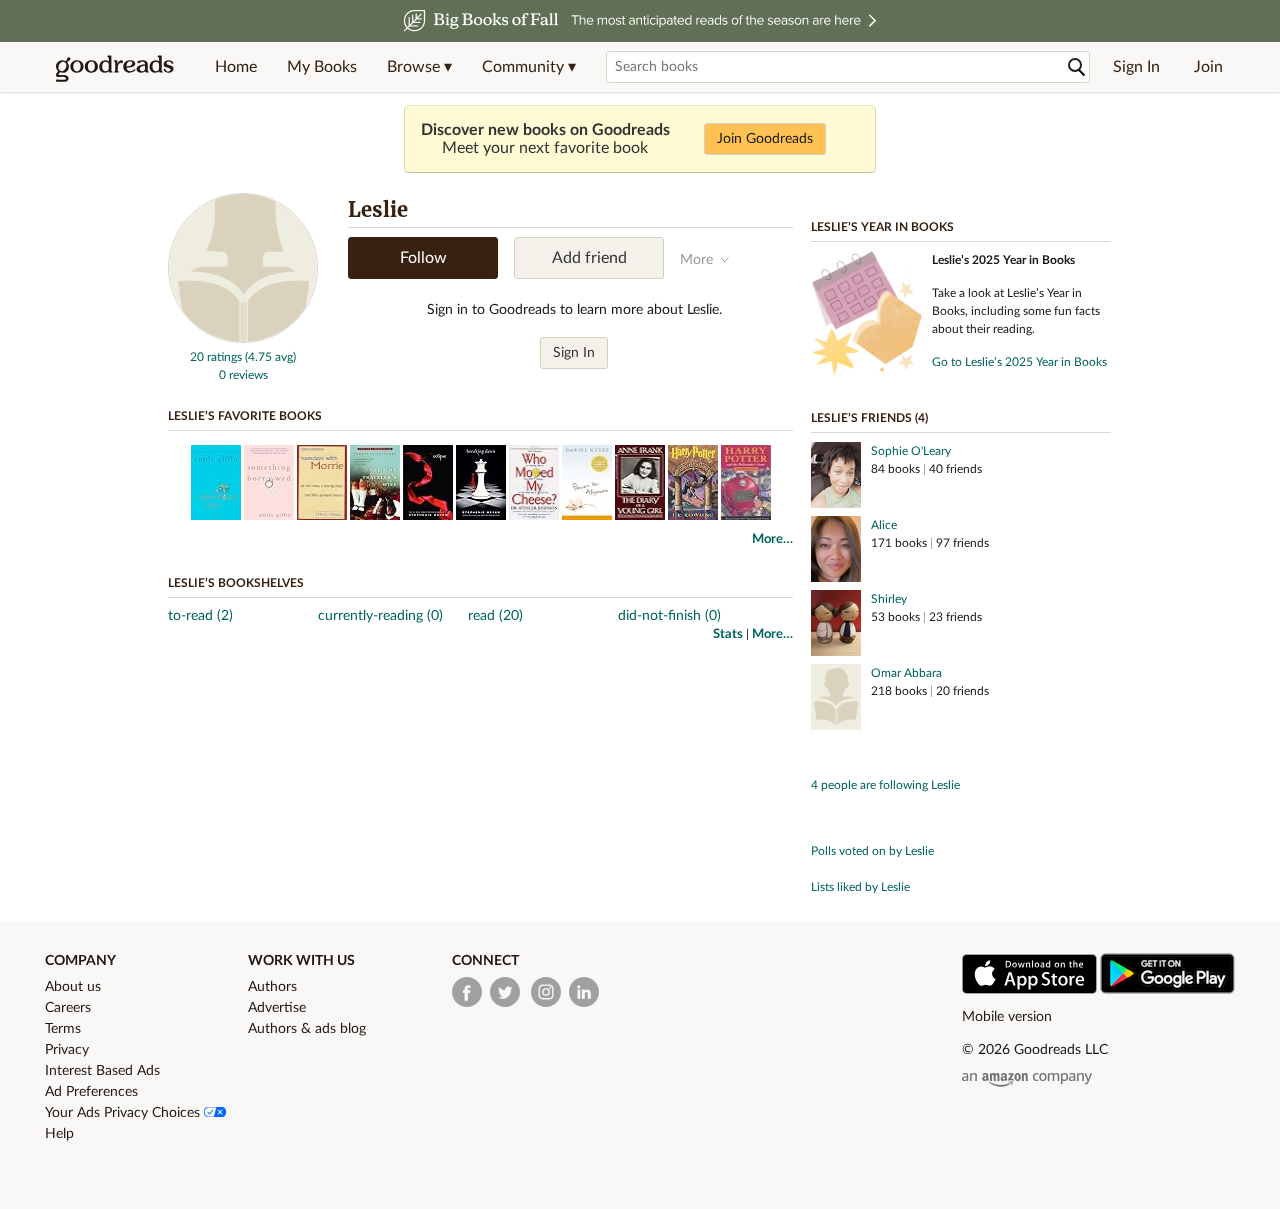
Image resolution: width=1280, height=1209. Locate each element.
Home (236, 67)
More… (772, 539)
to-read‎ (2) (200, 616)
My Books (322, 67)
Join (1208, 67)
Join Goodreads (765, 139)
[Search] (1077, 67)
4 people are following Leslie (885, 785)
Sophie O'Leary (911, 451)
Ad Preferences (91, 1092)
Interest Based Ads (102, 1071)
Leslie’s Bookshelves (236, 583)
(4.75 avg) (270, 357)
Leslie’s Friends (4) (869, 418)
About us (73, 987)
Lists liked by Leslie (860, 887)
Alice (884, 525)
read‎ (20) (495, 616)
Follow (423, 258)
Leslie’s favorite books (245, 416)
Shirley (889, 599)
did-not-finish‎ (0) (669, 616)
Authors (272, 987)
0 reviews (243, 375)
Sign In (1136, 67)
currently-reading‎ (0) (380, 616)
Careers (68, 1008)
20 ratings (216, 357)
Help (59, 1134)
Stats (728, 634)
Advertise (277, 1008)
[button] (419, 67)
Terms (63, 1029)
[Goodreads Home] (115, 67)
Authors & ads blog (307, 1029)
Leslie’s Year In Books (882, 227)
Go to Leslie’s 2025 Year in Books (1019, 362)
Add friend (589, 258)
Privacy (67, 1050)
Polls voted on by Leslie (872, 851)
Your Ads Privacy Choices (124, 1113)
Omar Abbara (906, 673)
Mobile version (1007, 1017)
